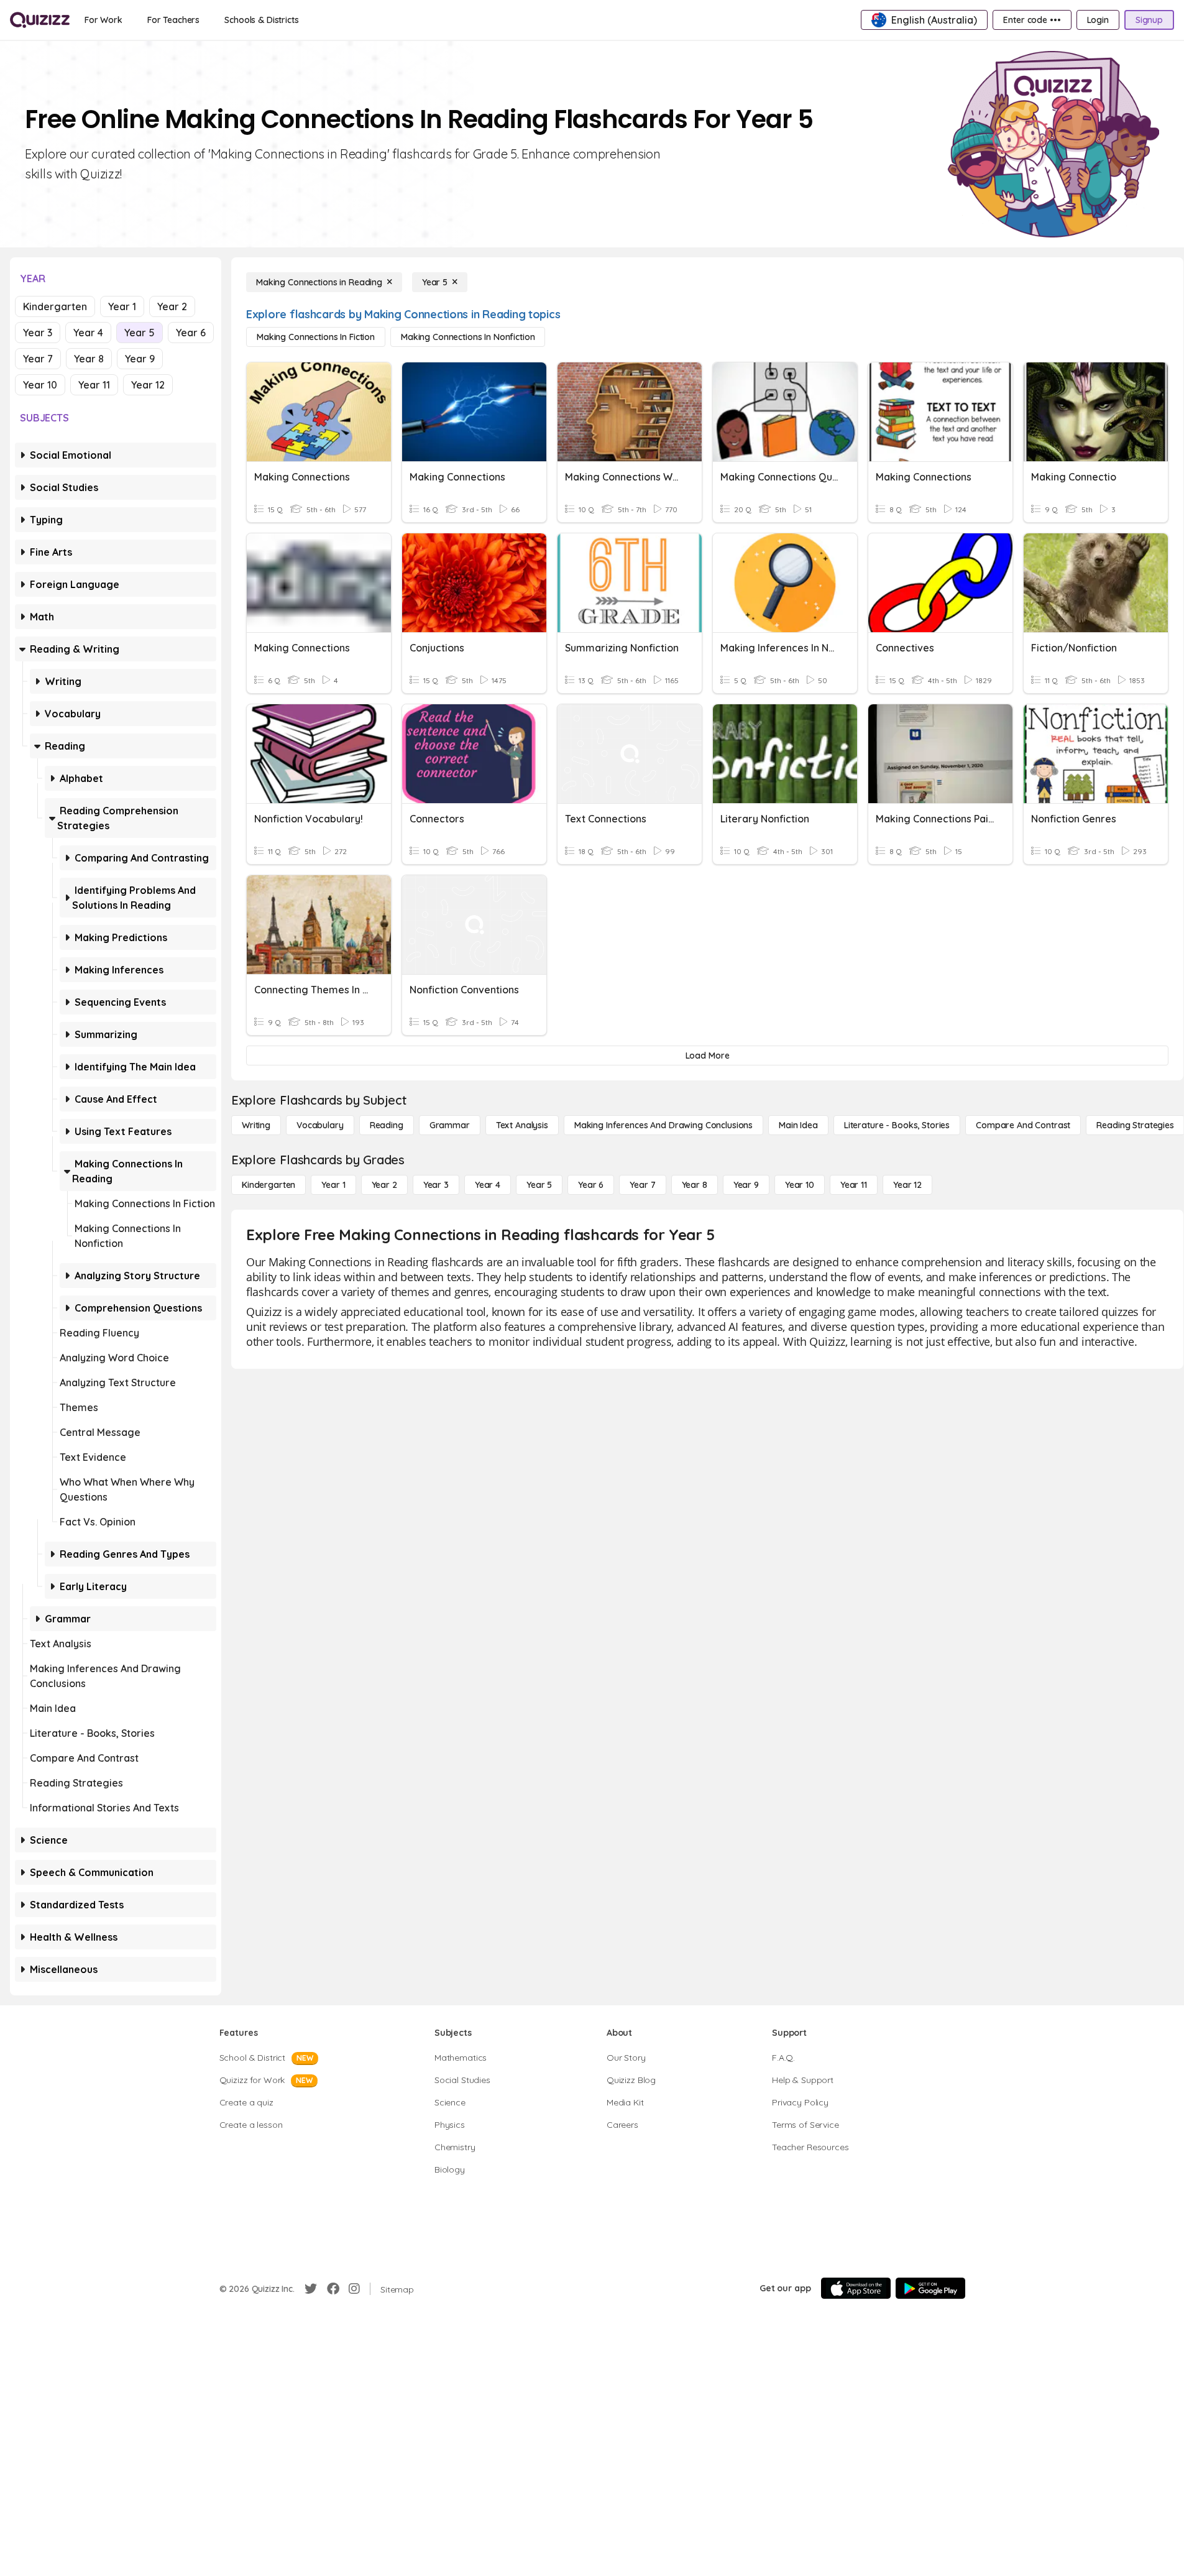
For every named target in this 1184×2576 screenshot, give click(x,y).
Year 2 (172, 306)
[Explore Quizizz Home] (40, 20)
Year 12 (148, 385)
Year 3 (38, 333)
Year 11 (94, 385)
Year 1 (122, 306)
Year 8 (89, 359)
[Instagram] (354, 2289)
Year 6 (191, 333)
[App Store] (856, 2288)
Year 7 (38, 359)
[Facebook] (333, 2289)
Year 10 (40, 385)
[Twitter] (311, 2289)
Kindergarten (55, 306)
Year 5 (140, 333)
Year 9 (140, 359)
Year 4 (88, 333)
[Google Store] (930, 2288)
